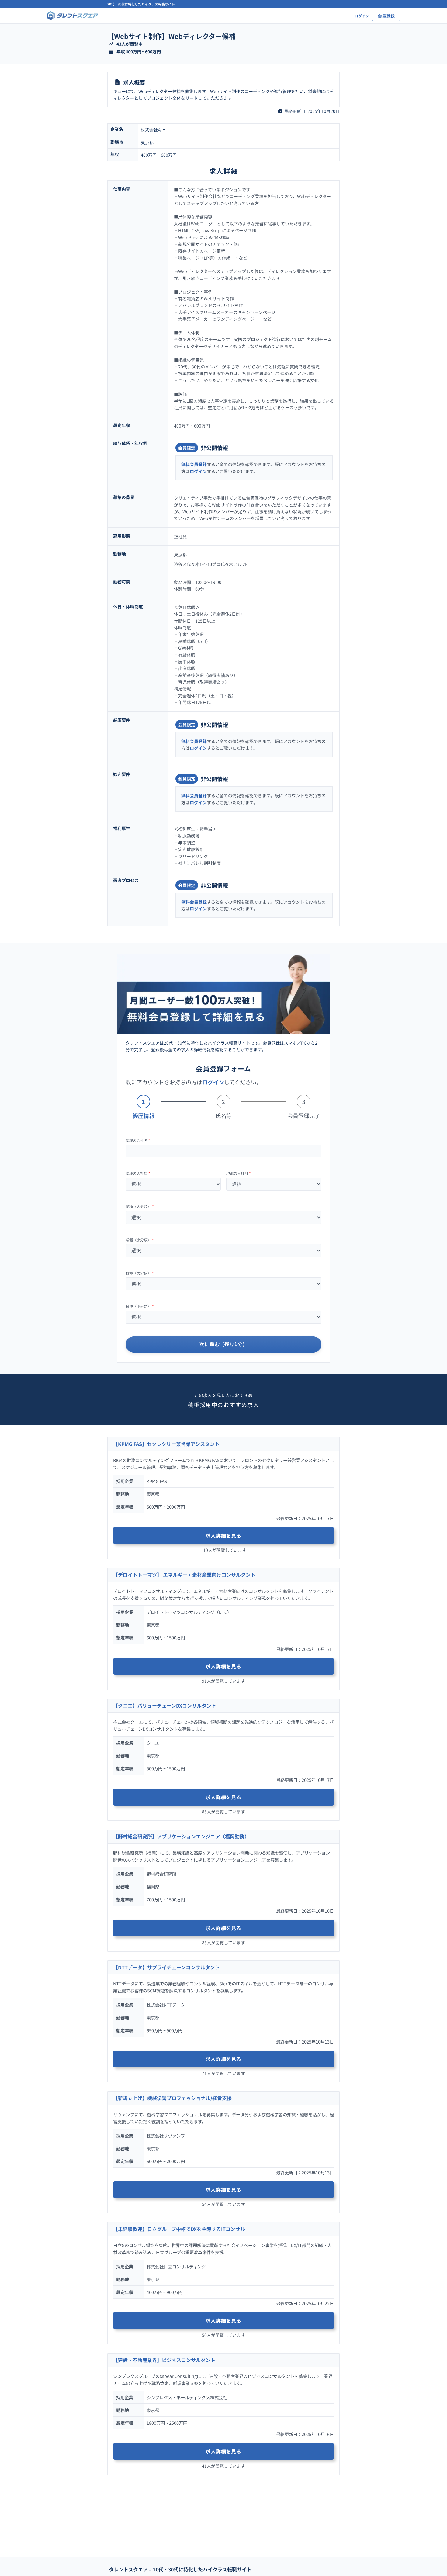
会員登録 (386, 16)
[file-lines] (117, 82)
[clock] (280, 111)
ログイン (198, 471)
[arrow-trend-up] (111, 44)
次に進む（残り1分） (223, 1344)
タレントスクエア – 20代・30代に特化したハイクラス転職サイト (180, 2569)
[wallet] (111, 52)
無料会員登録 (194, 464)
